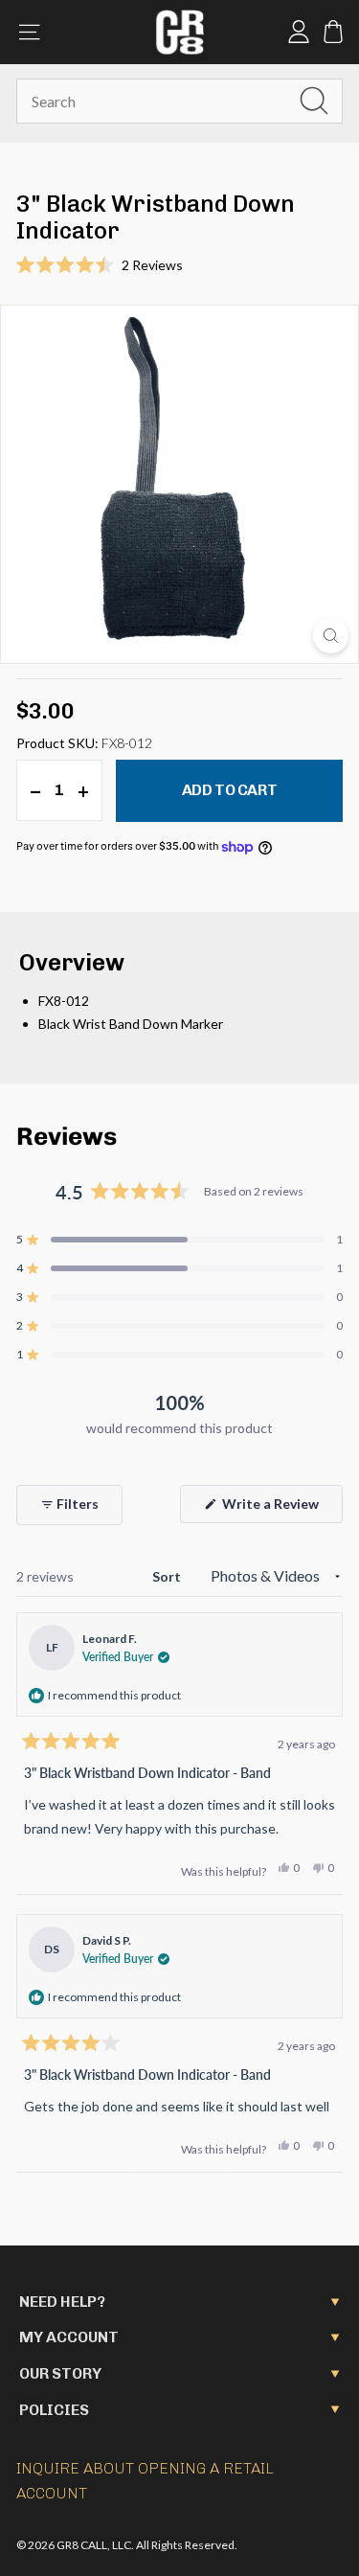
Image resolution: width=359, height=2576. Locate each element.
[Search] (314, 101)
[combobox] (179, 102)
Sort (168, 1576)
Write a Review (281, 1509)
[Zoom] (331, 636)
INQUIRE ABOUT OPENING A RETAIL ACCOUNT (145, 2481)
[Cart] (333, 32)
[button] (179, 265)
